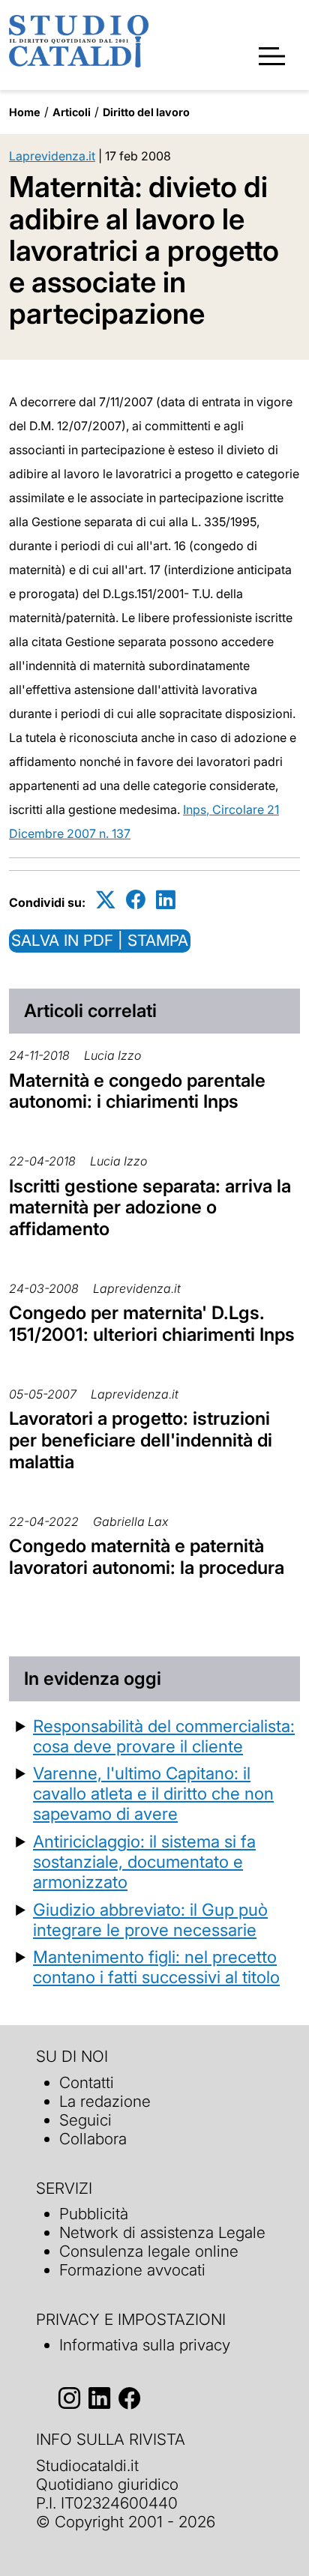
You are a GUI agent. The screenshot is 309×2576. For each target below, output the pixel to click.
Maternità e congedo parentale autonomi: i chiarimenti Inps (137, 1091)
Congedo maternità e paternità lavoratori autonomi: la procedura (147, 1557)
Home (25, 112)
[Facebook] (136, 900)
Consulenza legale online (149, 2251)
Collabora (93, 2139)
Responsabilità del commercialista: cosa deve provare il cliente (164, 1736)
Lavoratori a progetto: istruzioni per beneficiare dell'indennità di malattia (141, 1440)
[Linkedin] (166, 900)
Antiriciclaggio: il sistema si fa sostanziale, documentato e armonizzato (144, 1861)
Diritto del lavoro (146, 112)
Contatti (87, 2082)
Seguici (85, 2120)
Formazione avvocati (132, 2270)
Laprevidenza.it (52, 156)
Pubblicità (94, 2214)
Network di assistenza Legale (162, 2232)
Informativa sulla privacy (145, 2345)
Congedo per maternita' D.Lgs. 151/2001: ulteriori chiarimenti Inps (152, 1324)
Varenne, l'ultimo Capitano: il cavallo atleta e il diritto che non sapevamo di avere (153, 1793)
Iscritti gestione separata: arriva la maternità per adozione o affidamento (150, 1208)
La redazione (105, 2101)
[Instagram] (69, 2398)
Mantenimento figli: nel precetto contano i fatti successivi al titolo (156, 1967)
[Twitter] (106, 900)
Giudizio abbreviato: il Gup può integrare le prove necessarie (150, 1919)
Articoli (72, 112)
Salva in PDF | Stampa (100, 940)
